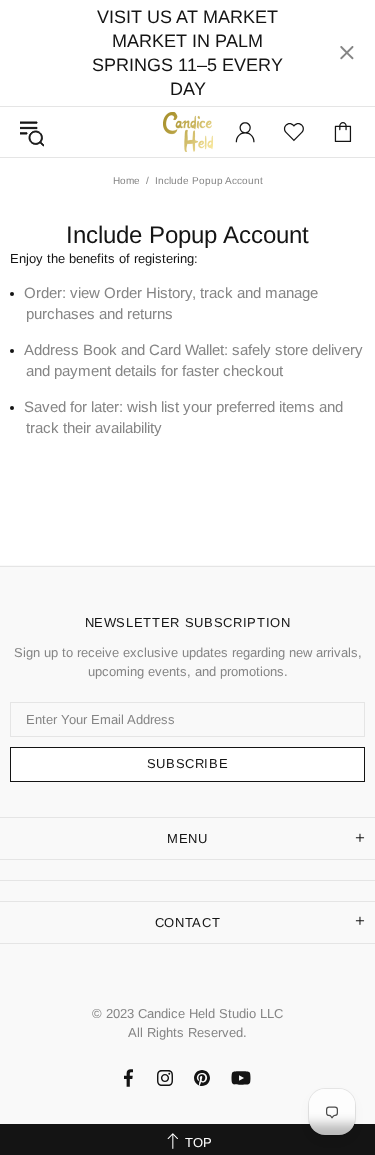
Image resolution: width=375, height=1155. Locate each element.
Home (126, 180)
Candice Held (188, 131)
